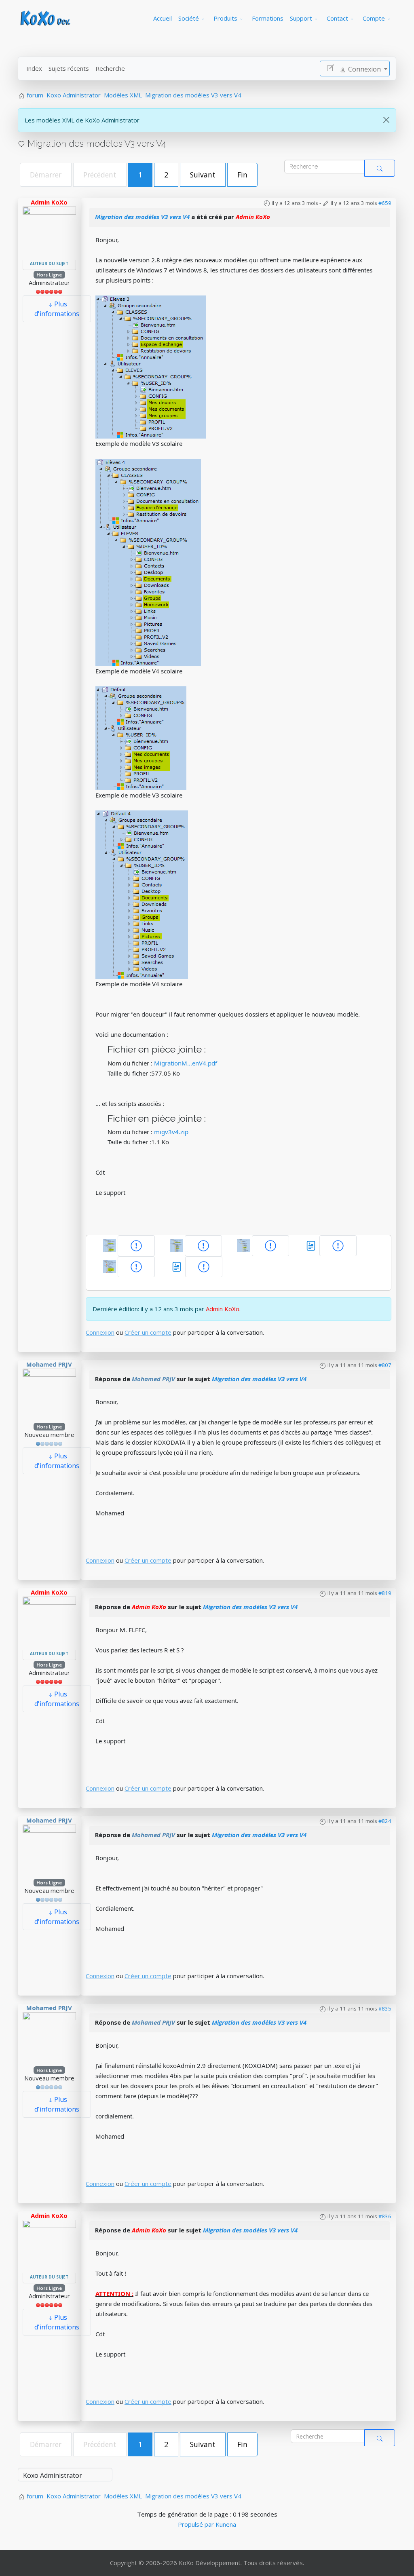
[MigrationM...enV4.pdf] (312, 1245)
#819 (385, 1593)
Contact (337, 18)
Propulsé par (197, 2524)
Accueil (163, 18)
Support (301, 18)
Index (34, 68)
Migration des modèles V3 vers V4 (142, 217)
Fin (242, 175)
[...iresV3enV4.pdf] (338, 1246)
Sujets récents (69, 68)
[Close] (386, 120)
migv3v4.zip (171, 1132)
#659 (385, 203)
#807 (385, 1365)
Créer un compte (148, 1332)
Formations (268, 18)
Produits (225, 18)
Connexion (100, 1332)
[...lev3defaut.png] (141, 738)
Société (189, 18)
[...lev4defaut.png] (142, 894)
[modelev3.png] (151, 366)
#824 (385, 1821)
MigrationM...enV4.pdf (186, 1063)
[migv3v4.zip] (177, 1266)
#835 (385, 2008)
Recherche (110, 68)
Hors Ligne (49, 275)
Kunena (226, 2524)
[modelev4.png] (148, 562)
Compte (374, 18)
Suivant (203, 175)
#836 (385, 2216)
